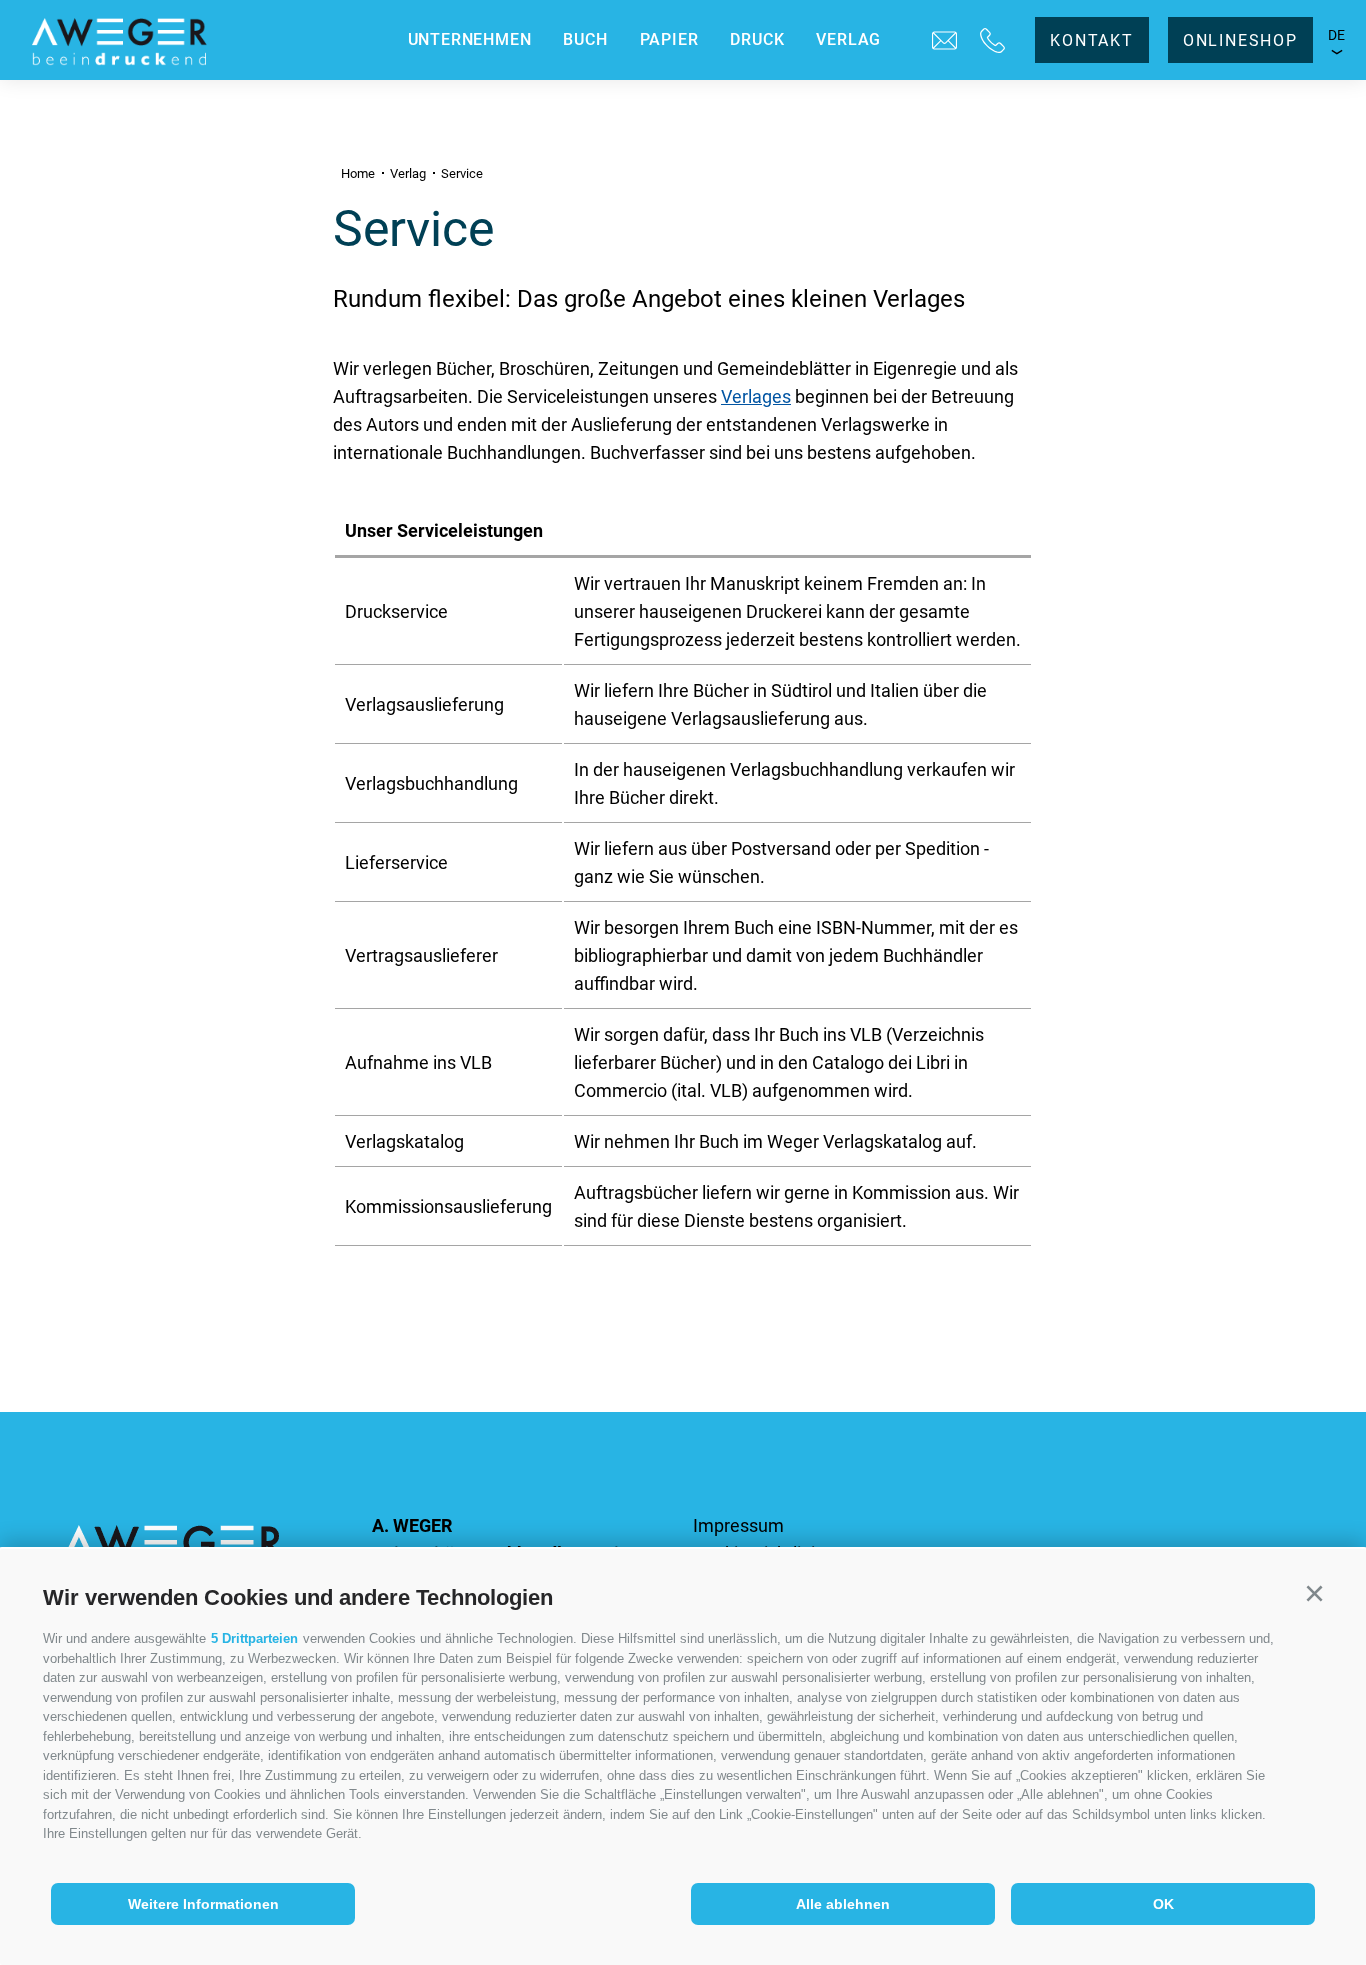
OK (1163, 1904)
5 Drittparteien (254, 1638)
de (1337, 35)
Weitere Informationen (203, 1904)
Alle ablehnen (843, 1904)
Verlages (756, 396)
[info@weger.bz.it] (944, 40)
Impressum (738, 1525)
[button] (1314, 1594)
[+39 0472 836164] (992, 40)
